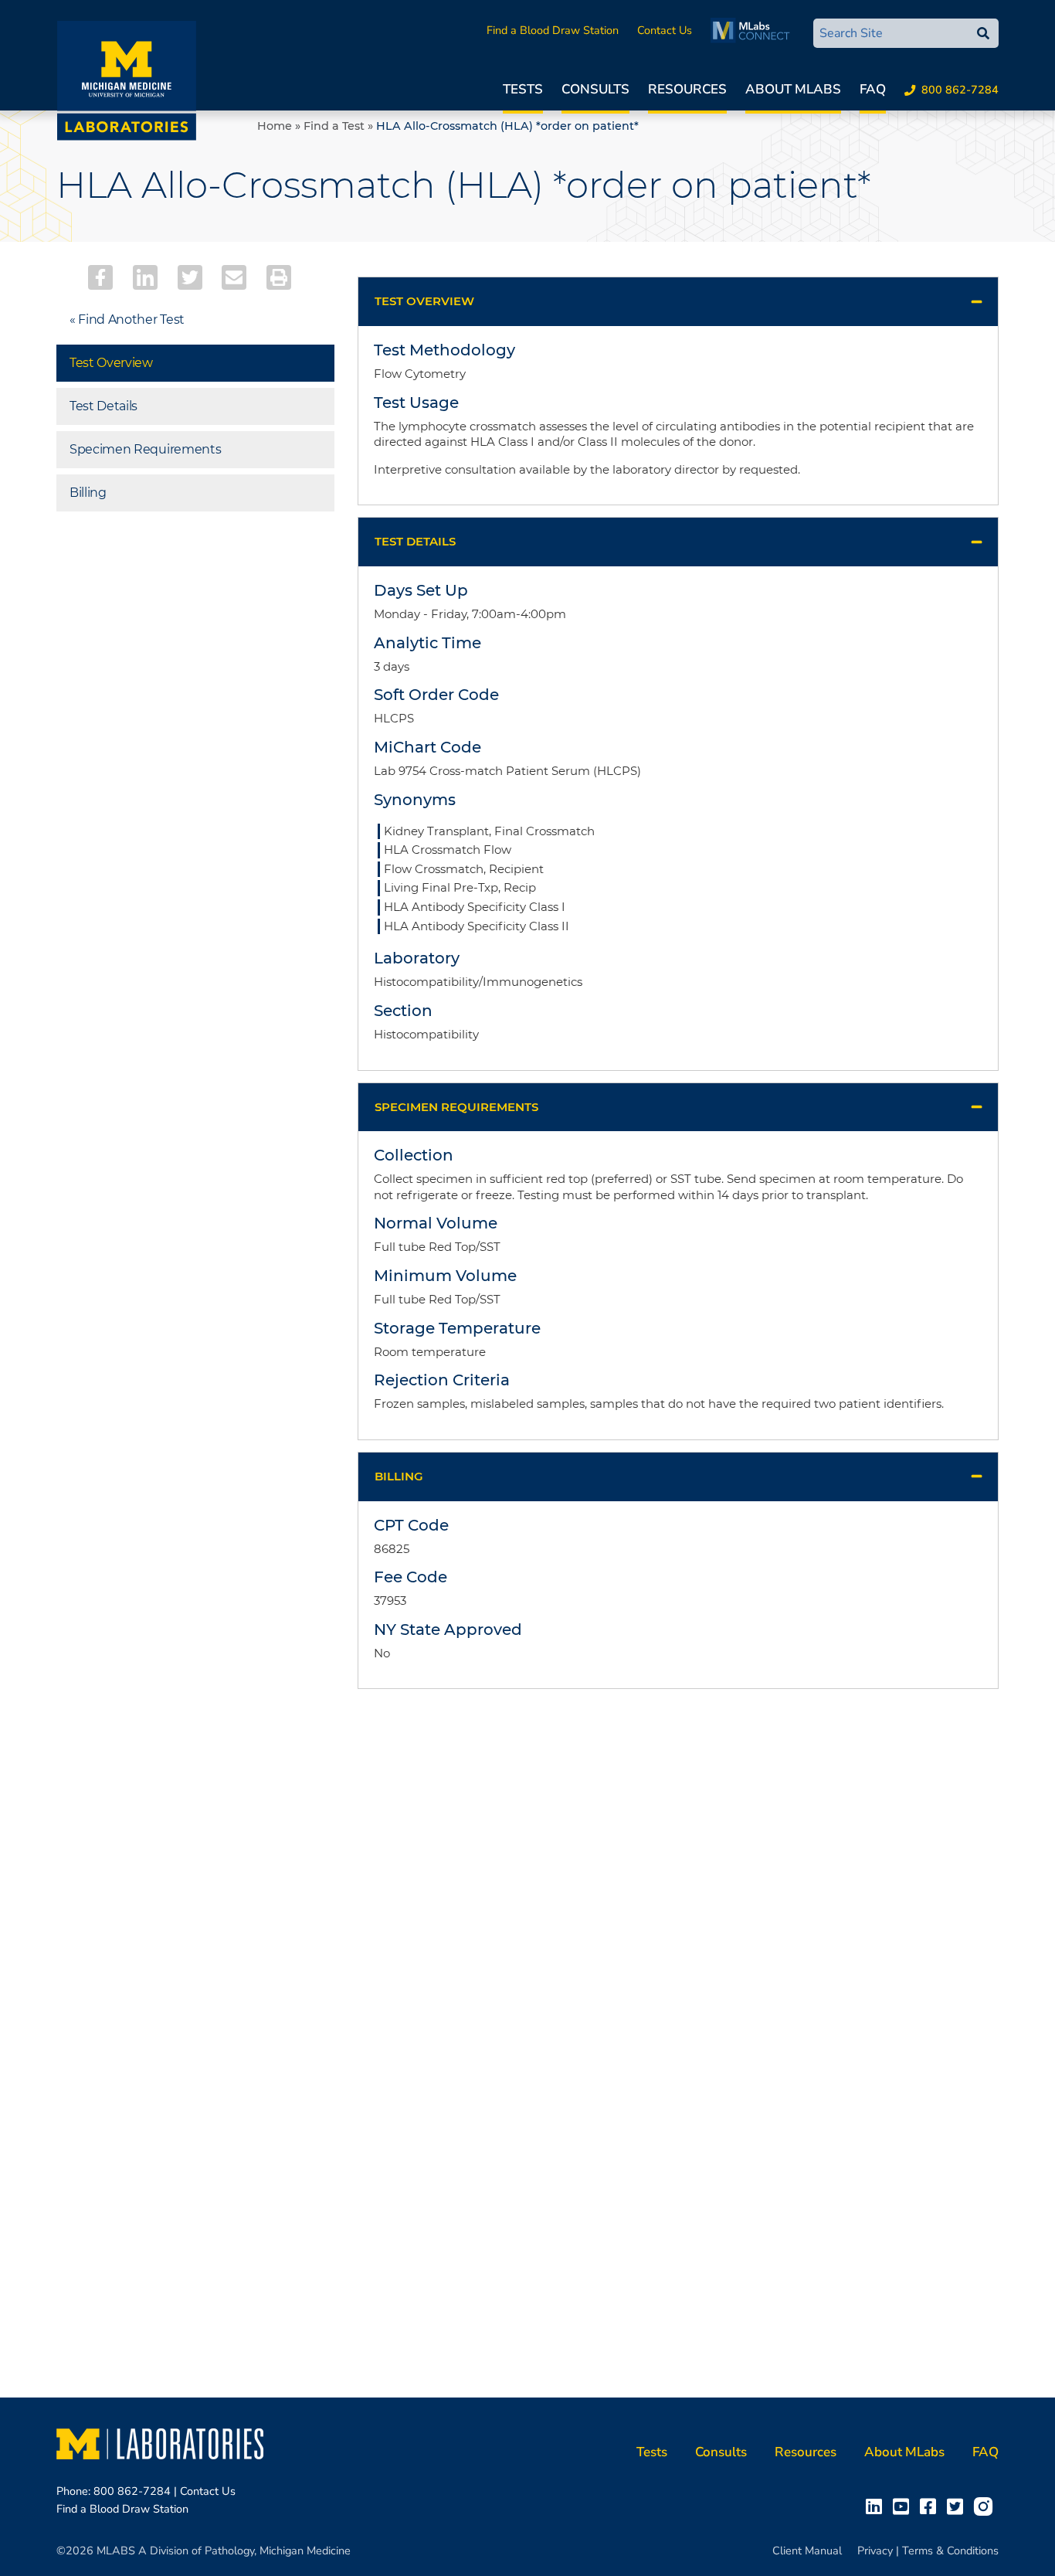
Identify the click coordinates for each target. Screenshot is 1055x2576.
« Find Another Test (127, 319)
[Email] (234, 277)
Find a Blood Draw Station (553, 30)
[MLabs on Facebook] (931, 2506)
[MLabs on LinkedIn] (877, 2506)
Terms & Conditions (950, 2551)
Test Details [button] (415, 541)
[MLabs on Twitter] (958, 2506)
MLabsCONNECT (754, 30)
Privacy (875, 2551)
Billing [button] (399, 1476)
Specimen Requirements (145, 449)
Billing (88, 493)
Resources (687, 89)
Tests (523, 89)
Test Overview (111, 363)
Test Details (103, 406)
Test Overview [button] (424, 301)
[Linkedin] (145, 277)
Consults (595, 89)
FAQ (873, 89)
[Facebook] (100, 277)
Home (275, 126)
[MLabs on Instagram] (986, 2506)
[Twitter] (190, 277)
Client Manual (807, 2551)
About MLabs (793, 89)
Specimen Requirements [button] (456, 1107)
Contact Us (665, 30)
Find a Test (334, 126)
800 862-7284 (960, 90)
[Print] (279, 277)
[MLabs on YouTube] (904, 2506)
